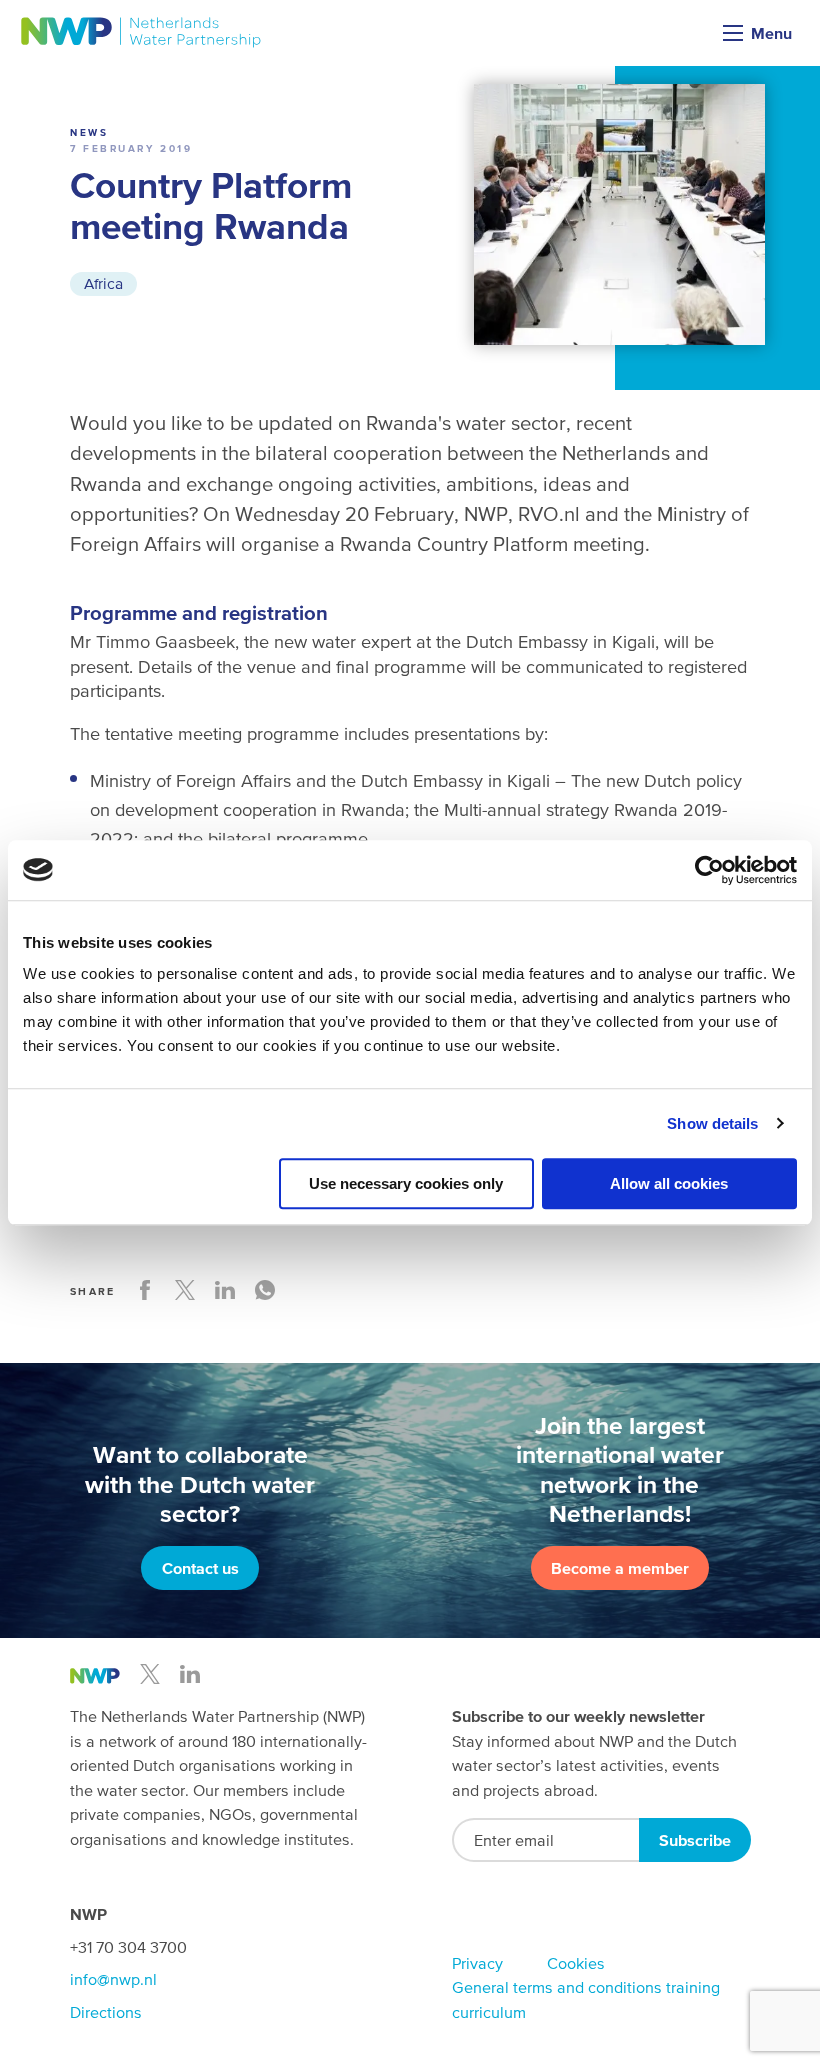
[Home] (141, 32)
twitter (150, 1674)
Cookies (576, 1963)
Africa (103, 283)
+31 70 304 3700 (128, 1947)
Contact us (200, 1568)
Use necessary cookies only (406, 1183)
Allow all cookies (669, 1183)
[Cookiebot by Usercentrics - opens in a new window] (709, 870)
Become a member (620, 1568)
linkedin (190, 1674)
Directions (106, 2012)
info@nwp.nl (113, 1979)
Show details (712, 1123)
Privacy (477, 1963)
